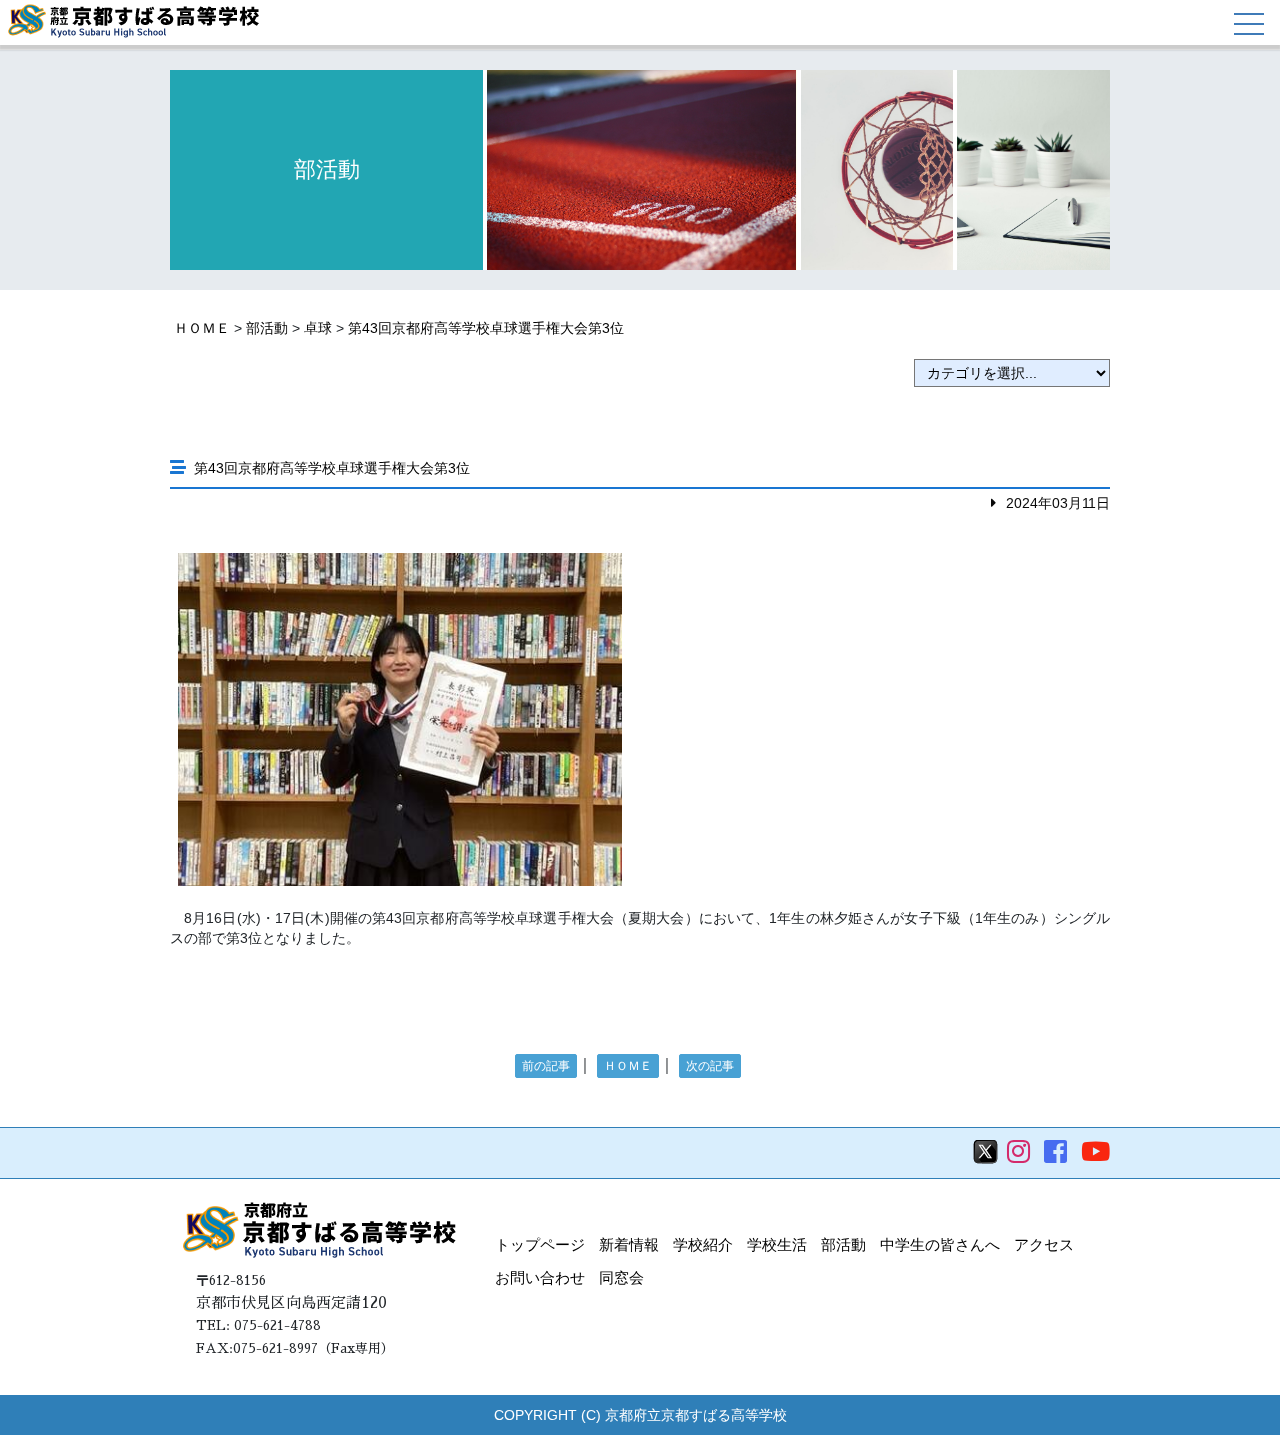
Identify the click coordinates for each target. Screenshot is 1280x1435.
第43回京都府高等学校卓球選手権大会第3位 (486, 328)
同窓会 (621, 1277)
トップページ (540, 1244)
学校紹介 (703, 1244)
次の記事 (710, 1066)
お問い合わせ (540, 1277)
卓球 (318, 328)
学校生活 (777, 1244)
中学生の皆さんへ (940, 1244)
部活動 (267, 328)
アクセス (1044, 1244)
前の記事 (546, 1066)
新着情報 (629, 1244)
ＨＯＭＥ (202, 328)
